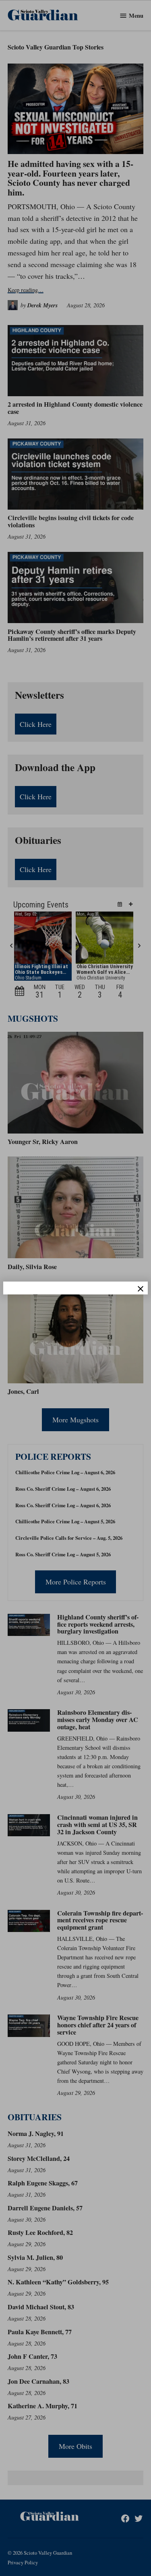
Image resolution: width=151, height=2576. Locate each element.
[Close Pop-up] (141, 1289)
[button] (75, 1288)
